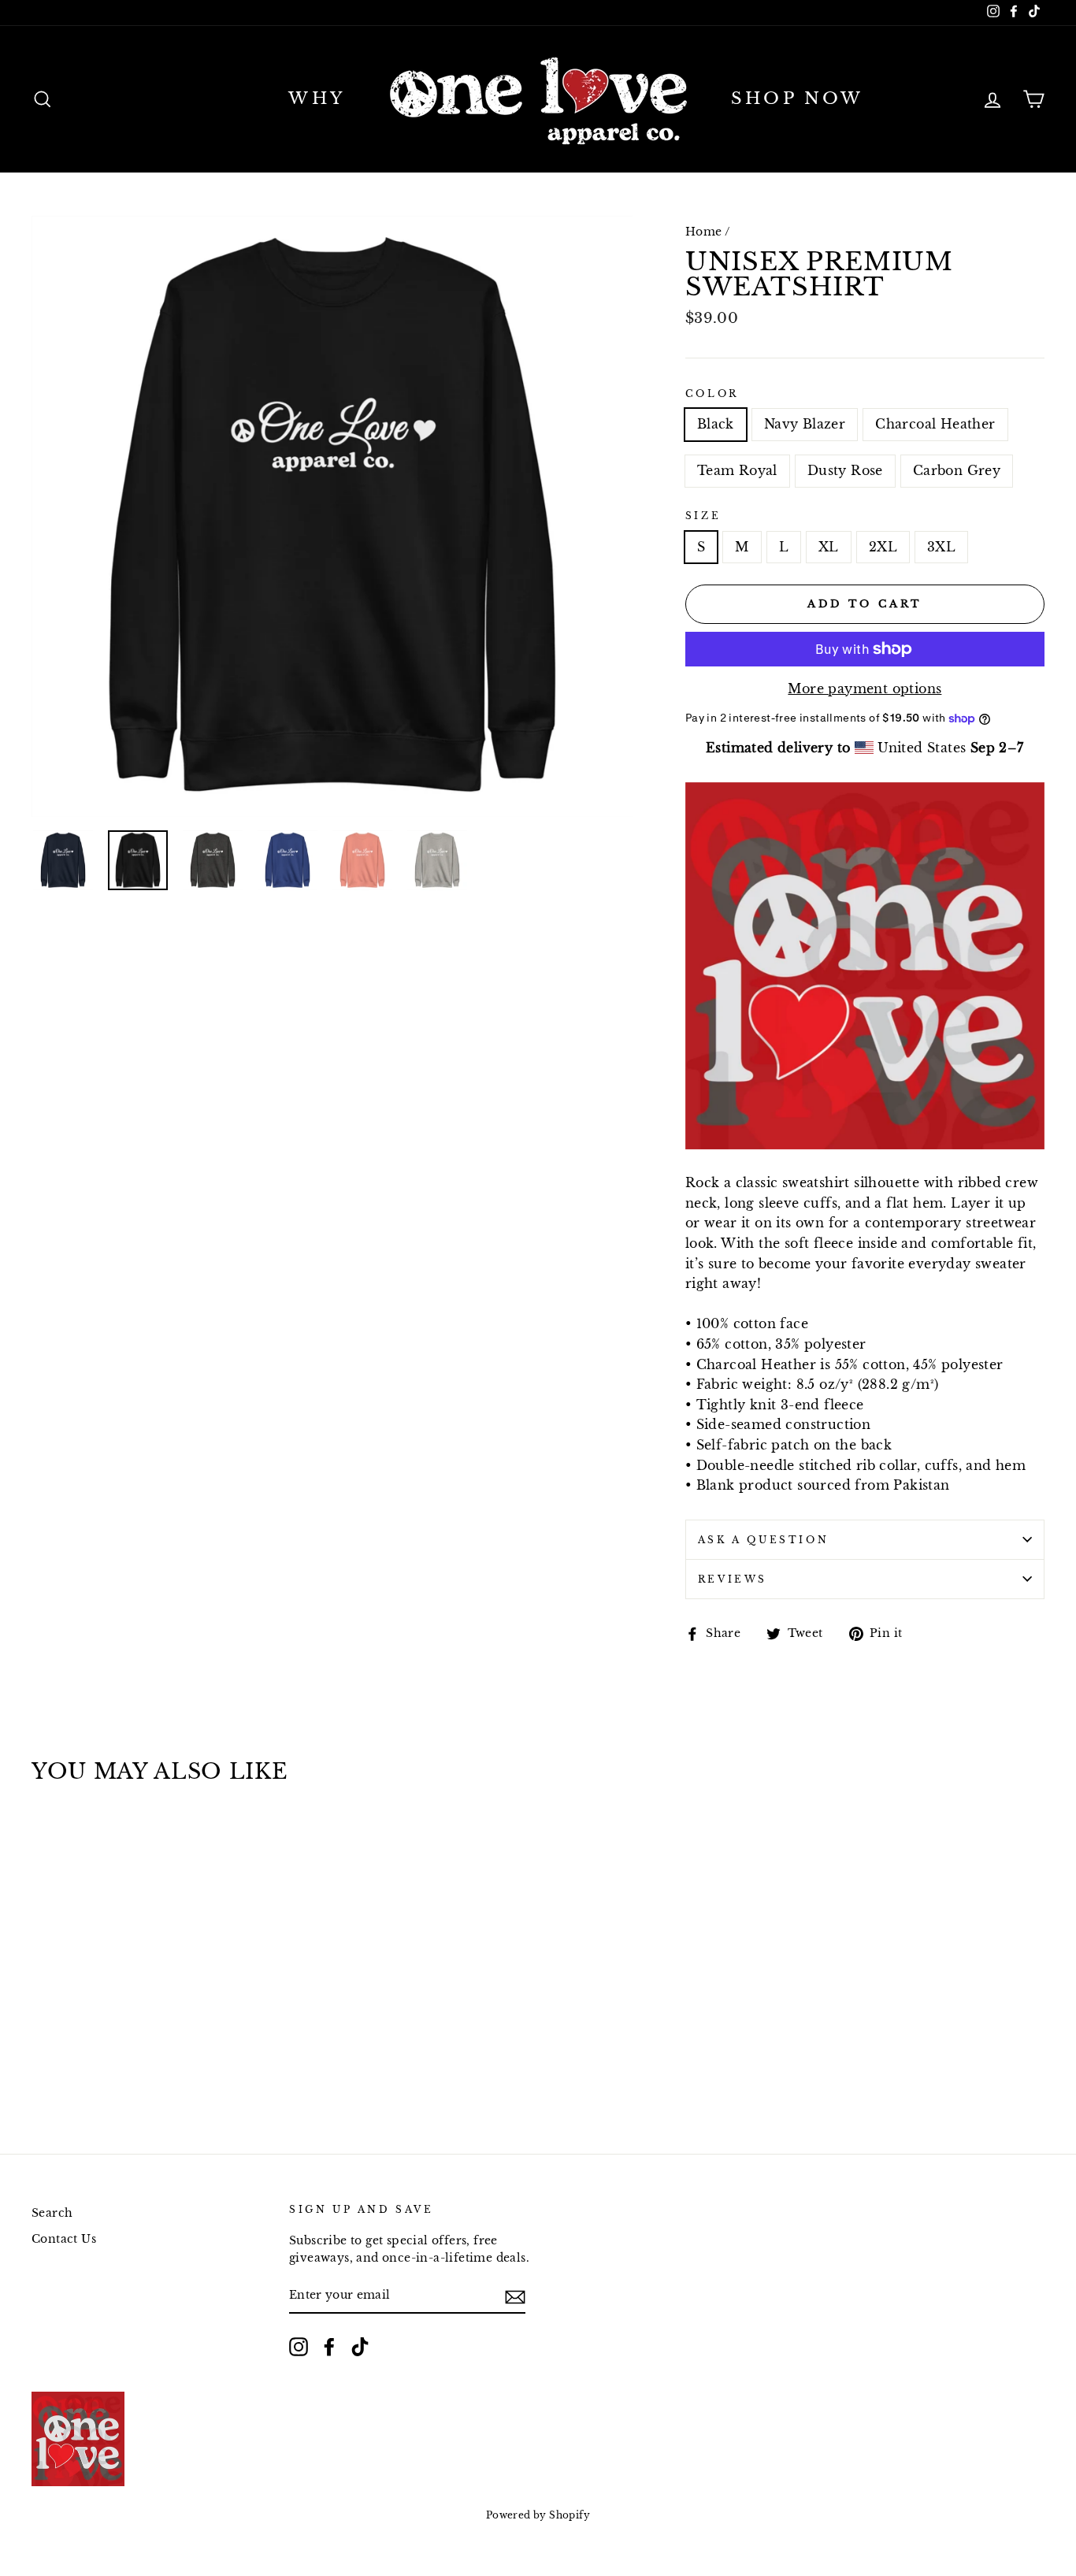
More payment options (865, 689)
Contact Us (64, 2239)
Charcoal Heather (935, 424)
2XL (883, 547)
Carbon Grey (957, 470)
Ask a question (763, 1540)
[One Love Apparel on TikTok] (360, 2347)
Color (712, 393)
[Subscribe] (515, 2296)
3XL (941, 547)
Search (52, 2213)
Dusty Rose (845, 470)
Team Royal (737, 470)
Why (317, 98)
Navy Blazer (805, 424)
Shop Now (798, 98)
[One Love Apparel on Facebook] (329, 2347)
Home (704, 232)
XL (829, 547)
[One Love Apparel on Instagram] (299, 2347)
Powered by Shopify (538, 2515)
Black (716, 424)
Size (703, 516)
